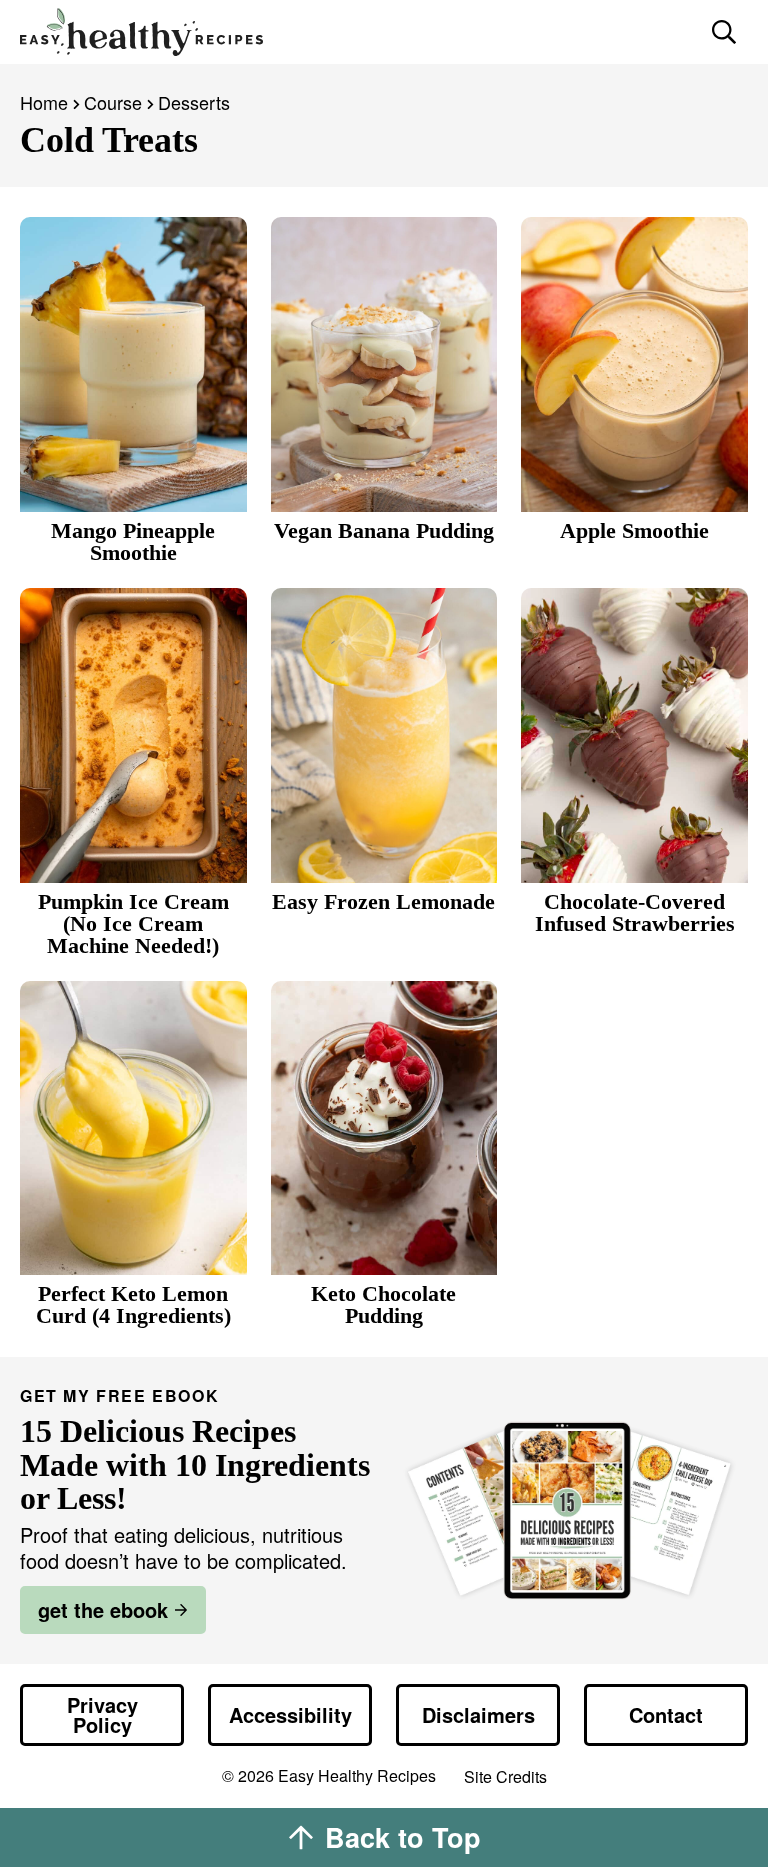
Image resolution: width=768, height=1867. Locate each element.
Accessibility (290, 1714)
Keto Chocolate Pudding (383, 1304)
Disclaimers (478, 1714)
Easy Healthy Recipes (356, 32)
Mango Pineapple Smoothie (133, 541)
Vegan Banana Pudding (384, 530)
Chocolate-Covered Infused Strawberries (635, 912)
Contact (666, 1714)
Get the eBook (103, 1609)
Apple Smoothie (634, 530)
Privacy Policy (102, 1714)
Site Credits (505, 1777)
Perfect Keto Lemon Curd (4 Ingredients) (133, 1304)
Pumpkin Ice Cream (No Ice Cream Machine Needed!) (133, 923)
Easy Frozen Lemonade (383, 901)
